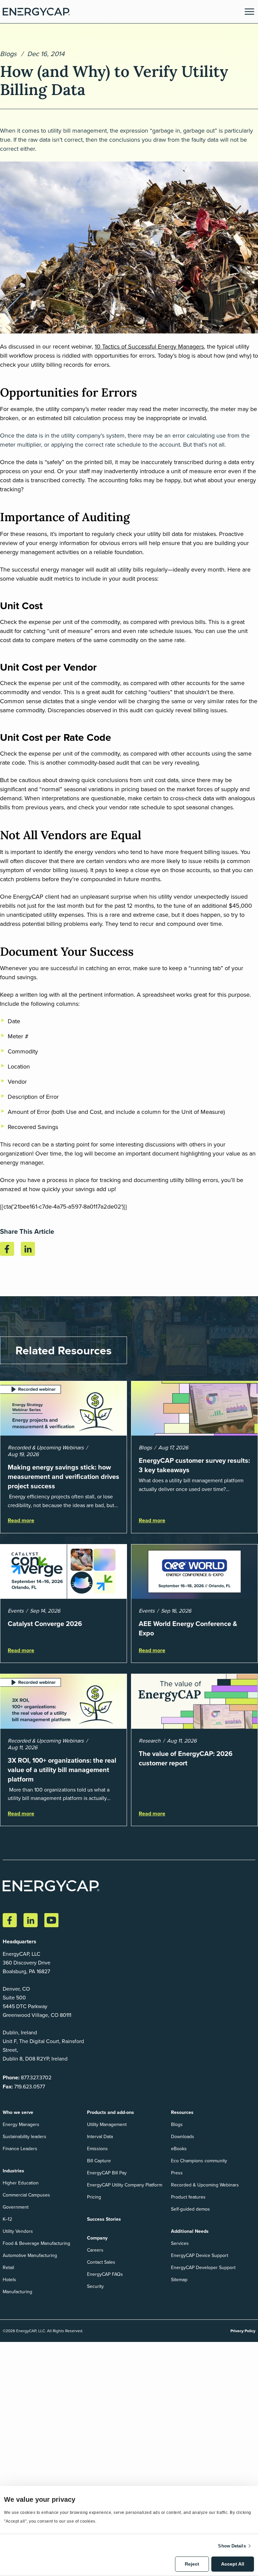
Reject (192, 2564)
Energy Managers (21, 2124)
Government (16, 2207)
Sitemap (179, 2279)
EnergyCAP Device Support (200, 2255)
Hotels (9, 2279)
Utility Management (107, 2124)
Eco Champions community (199, 2161)
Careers (95, 2250)
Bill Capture (99, 2161)
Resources (182, 2112)
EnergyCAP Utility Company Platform (125, 2185)
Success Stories (104, 2219)
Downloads (183, 2136)
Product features (188, 2197)
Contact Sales (101, 2262)
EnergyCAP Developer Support (203, 2267)
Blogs (8, 54)
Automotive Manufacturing (30, 2255)
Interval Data (100, 2136)
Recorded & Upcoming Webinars (205, 2185)
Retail (8, 2267)
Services (180, 2243)
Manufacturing (17, 2292)
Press (177, 2173)
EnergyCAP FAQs (105, 2274)
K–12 (7, 2219)
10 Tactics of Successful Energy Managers (149, 346)
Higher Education (21, 2183)
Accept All (233, 2564)
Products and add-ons (111, 2112)
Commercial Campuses (26, 2195)
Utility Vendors (18, 2231)
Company (97, 2238)
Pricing (94, 2197)
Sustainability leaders (25, 2136)
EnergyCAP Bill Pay (107, 2173)
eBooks (179, 2149)
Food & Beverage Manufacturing (36, 2243)
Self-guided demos (190, 2209)
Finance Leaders (20, 2149)
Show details (232, 2546)
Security (95, 2286)
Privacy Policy (243, 2331)
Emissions (97, 2149)
